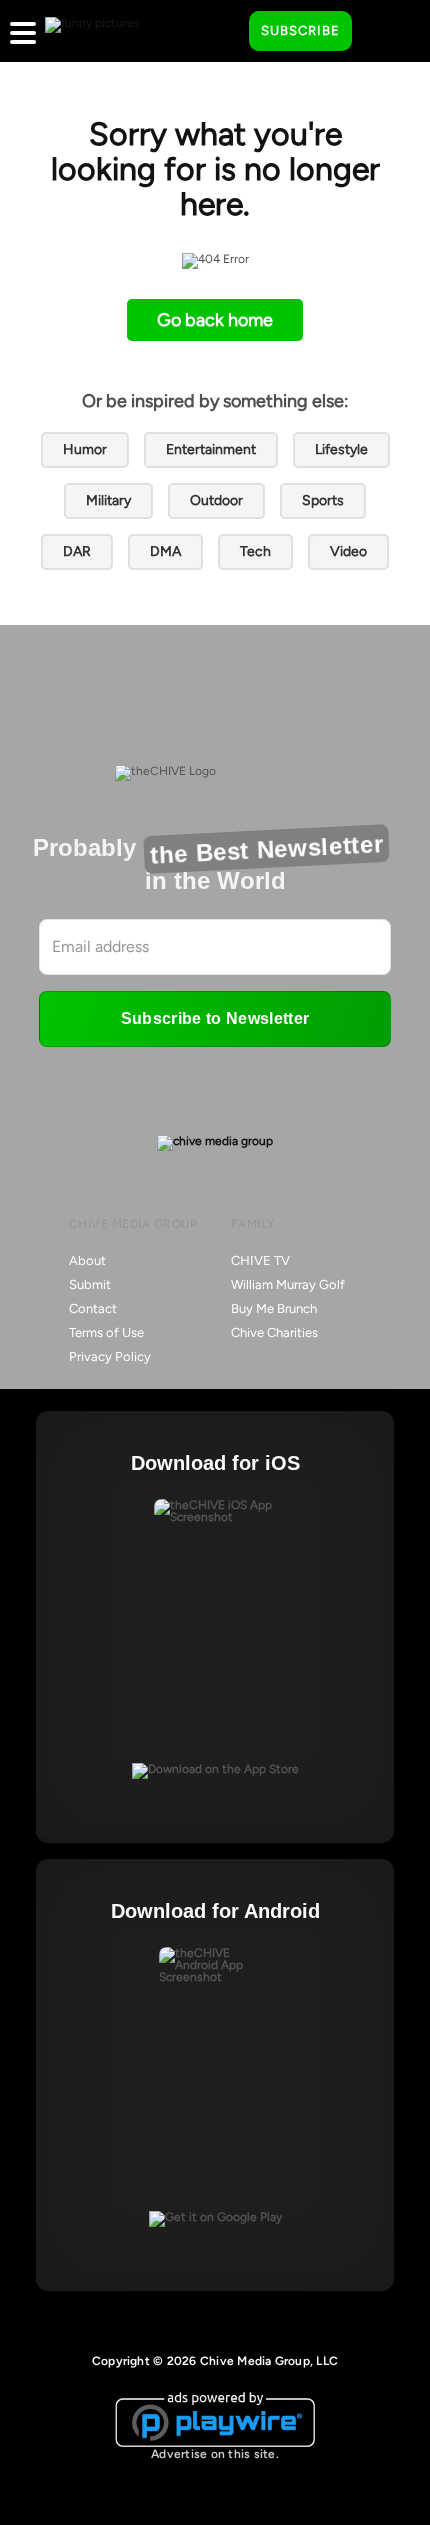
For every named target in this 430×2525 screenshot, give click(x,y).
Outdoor (216, 500)
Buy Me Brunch (274, 1308)
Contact (93, 1308)
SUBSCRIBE (300, 30)
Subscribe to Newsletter (215, 1018)
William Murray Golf (288, 1284)
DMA (165, 551)
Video (348, 551)
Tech (255, 551)
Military (108, 500)
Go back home (215, 320)
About (87, 1260)
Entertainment (211, 449)
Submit (90, 1284)
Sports (323, 500)
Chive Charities (274, 1332)
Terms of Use (106, 1332)
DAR (77, 551)
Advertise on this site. (215, 2454)
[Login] (385, 32)
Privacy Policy (110, 1356)
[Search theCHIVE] (219, 31)
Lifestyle (341, 449)
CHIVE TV (260, 1260)
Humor (85, 449)
